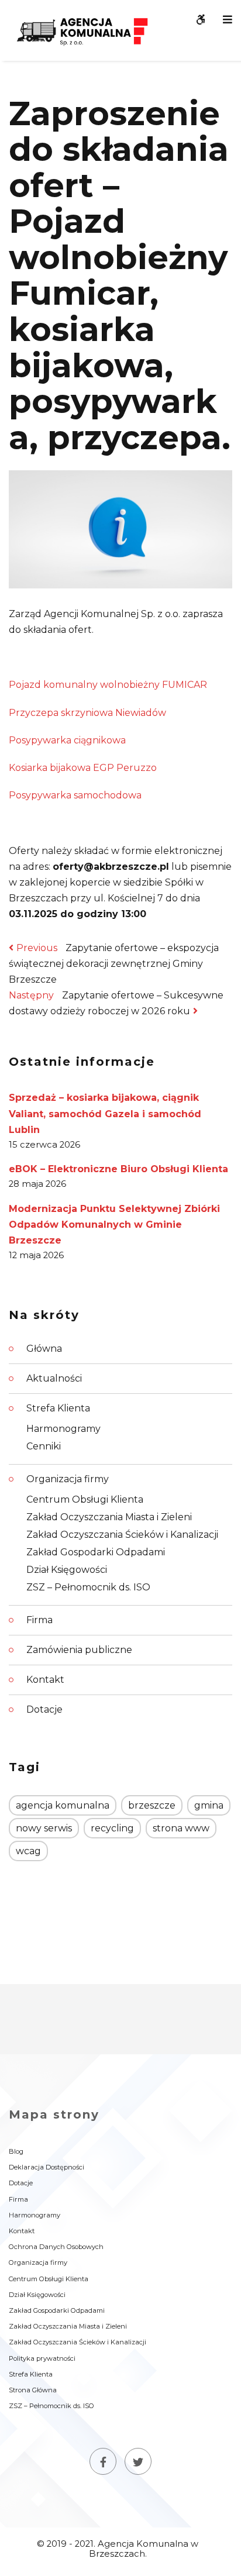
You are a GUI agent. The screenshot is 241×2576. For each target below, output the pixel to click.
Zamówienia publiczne (79, 1650)
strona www (181, 1828)
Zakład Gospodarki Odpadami (96, 1552)
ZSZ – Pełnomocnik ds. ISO (88, 1587)
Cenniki (44, 1446)
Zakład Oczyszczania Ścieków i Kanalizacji (122, 1535)
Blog (16, 2151)
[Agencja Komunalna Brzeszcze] (82, 30)
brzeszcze (152, 1805)
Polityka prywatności (42, 2358)
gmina (209, 1805)
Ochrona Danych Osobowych (56, 2247)
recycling (112, 1828)
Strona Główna (33, 2390)
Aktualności (54, 1378)
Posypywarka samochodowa (75, 795)
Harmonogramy (63, 1429)
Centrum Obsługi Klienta (85, 1499)
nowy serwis (44, 1828)
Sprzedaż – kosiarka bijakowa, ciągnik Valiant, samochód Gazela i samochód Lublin (105, 1113)
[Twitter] (138, 2461)
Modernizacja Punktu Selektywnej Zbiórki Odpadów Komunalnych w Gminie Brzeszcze (114, 1225)
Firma (39, 1620)
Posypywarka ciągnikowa (67, 740)
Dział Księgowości (67, 1570)
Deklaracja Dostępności (47, 2167)
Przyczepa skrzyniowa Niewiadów (87, 713)
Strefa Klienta (58, 1408)
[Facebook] (103, 2461)
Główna (44, 1349)
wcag (28, 1851)
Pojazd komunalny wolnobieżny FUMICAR (108, 685)
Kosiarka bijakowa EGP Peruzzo (83, 768)
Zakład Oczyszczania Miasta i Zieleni (109, 1517)
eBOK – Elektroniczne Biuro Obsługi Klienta (118, 1169)
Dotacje (44, 1709)
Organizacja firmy (68, 1479)
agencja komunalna (63, 1805)
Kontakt (45, 1680)
